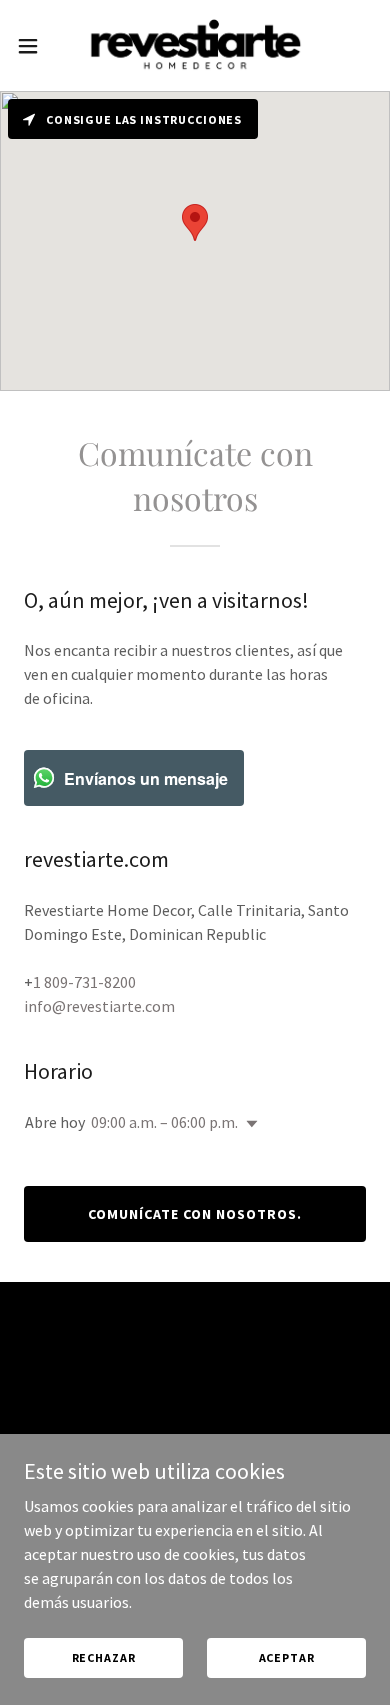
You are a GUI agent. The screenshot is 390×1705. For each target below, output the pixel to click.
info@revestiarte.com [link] (99, 1006)
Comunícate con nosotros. (195, 1214)
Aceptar (287, 1657)
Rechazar (104, 1657)
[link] (195, 45)
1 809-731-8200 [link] (84, 982)
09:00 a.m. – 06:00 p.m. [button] (164, 1122)
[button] (36, 46)
